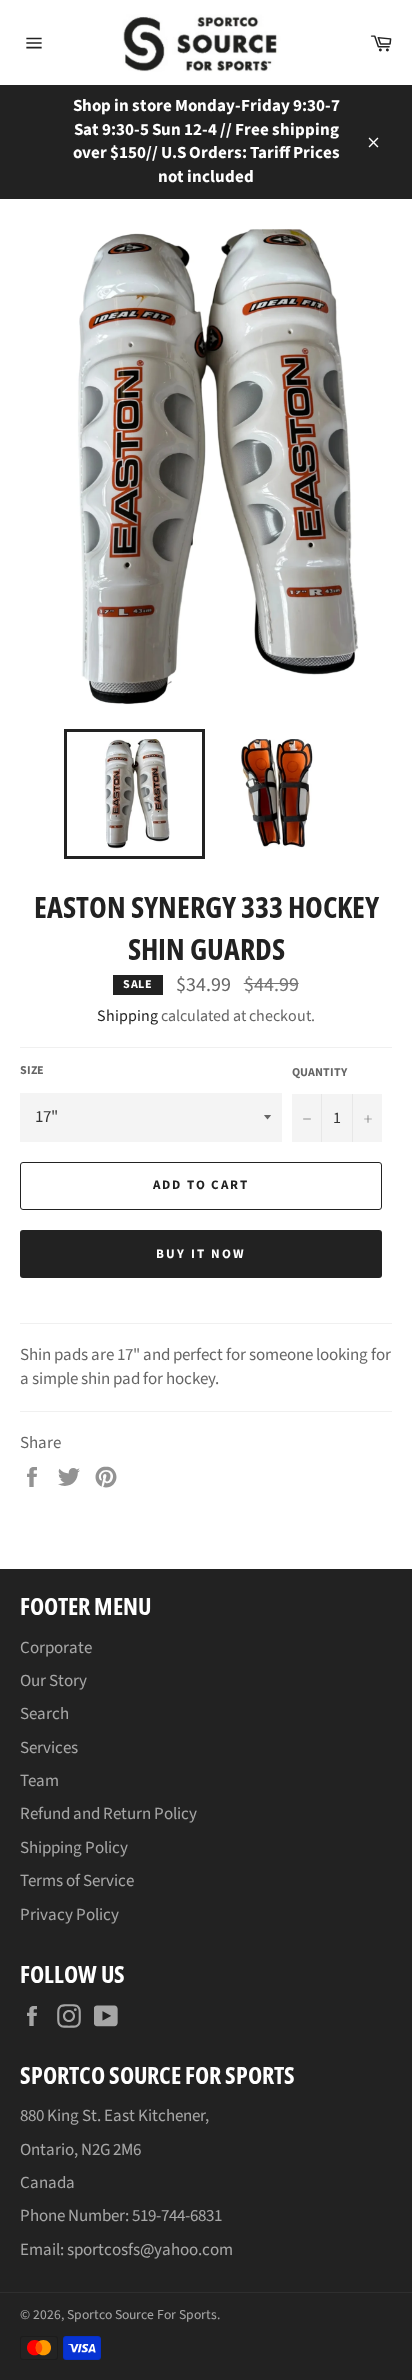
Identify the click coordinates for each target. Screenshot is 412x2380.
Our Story (53, 1681)
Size (32, 1071)
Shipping (127, 1016)
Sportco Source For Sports (142, 2314)
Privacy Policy (69, 1915)
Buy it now (201, 1254)
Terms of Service (77, 1881)
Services (49, 1748)
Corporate (56, 1648)
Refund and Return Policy (108, 1814)
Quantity (319, 1073)
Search (44, 1714)
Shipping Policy (74, 1848)
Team (39, 1781)
